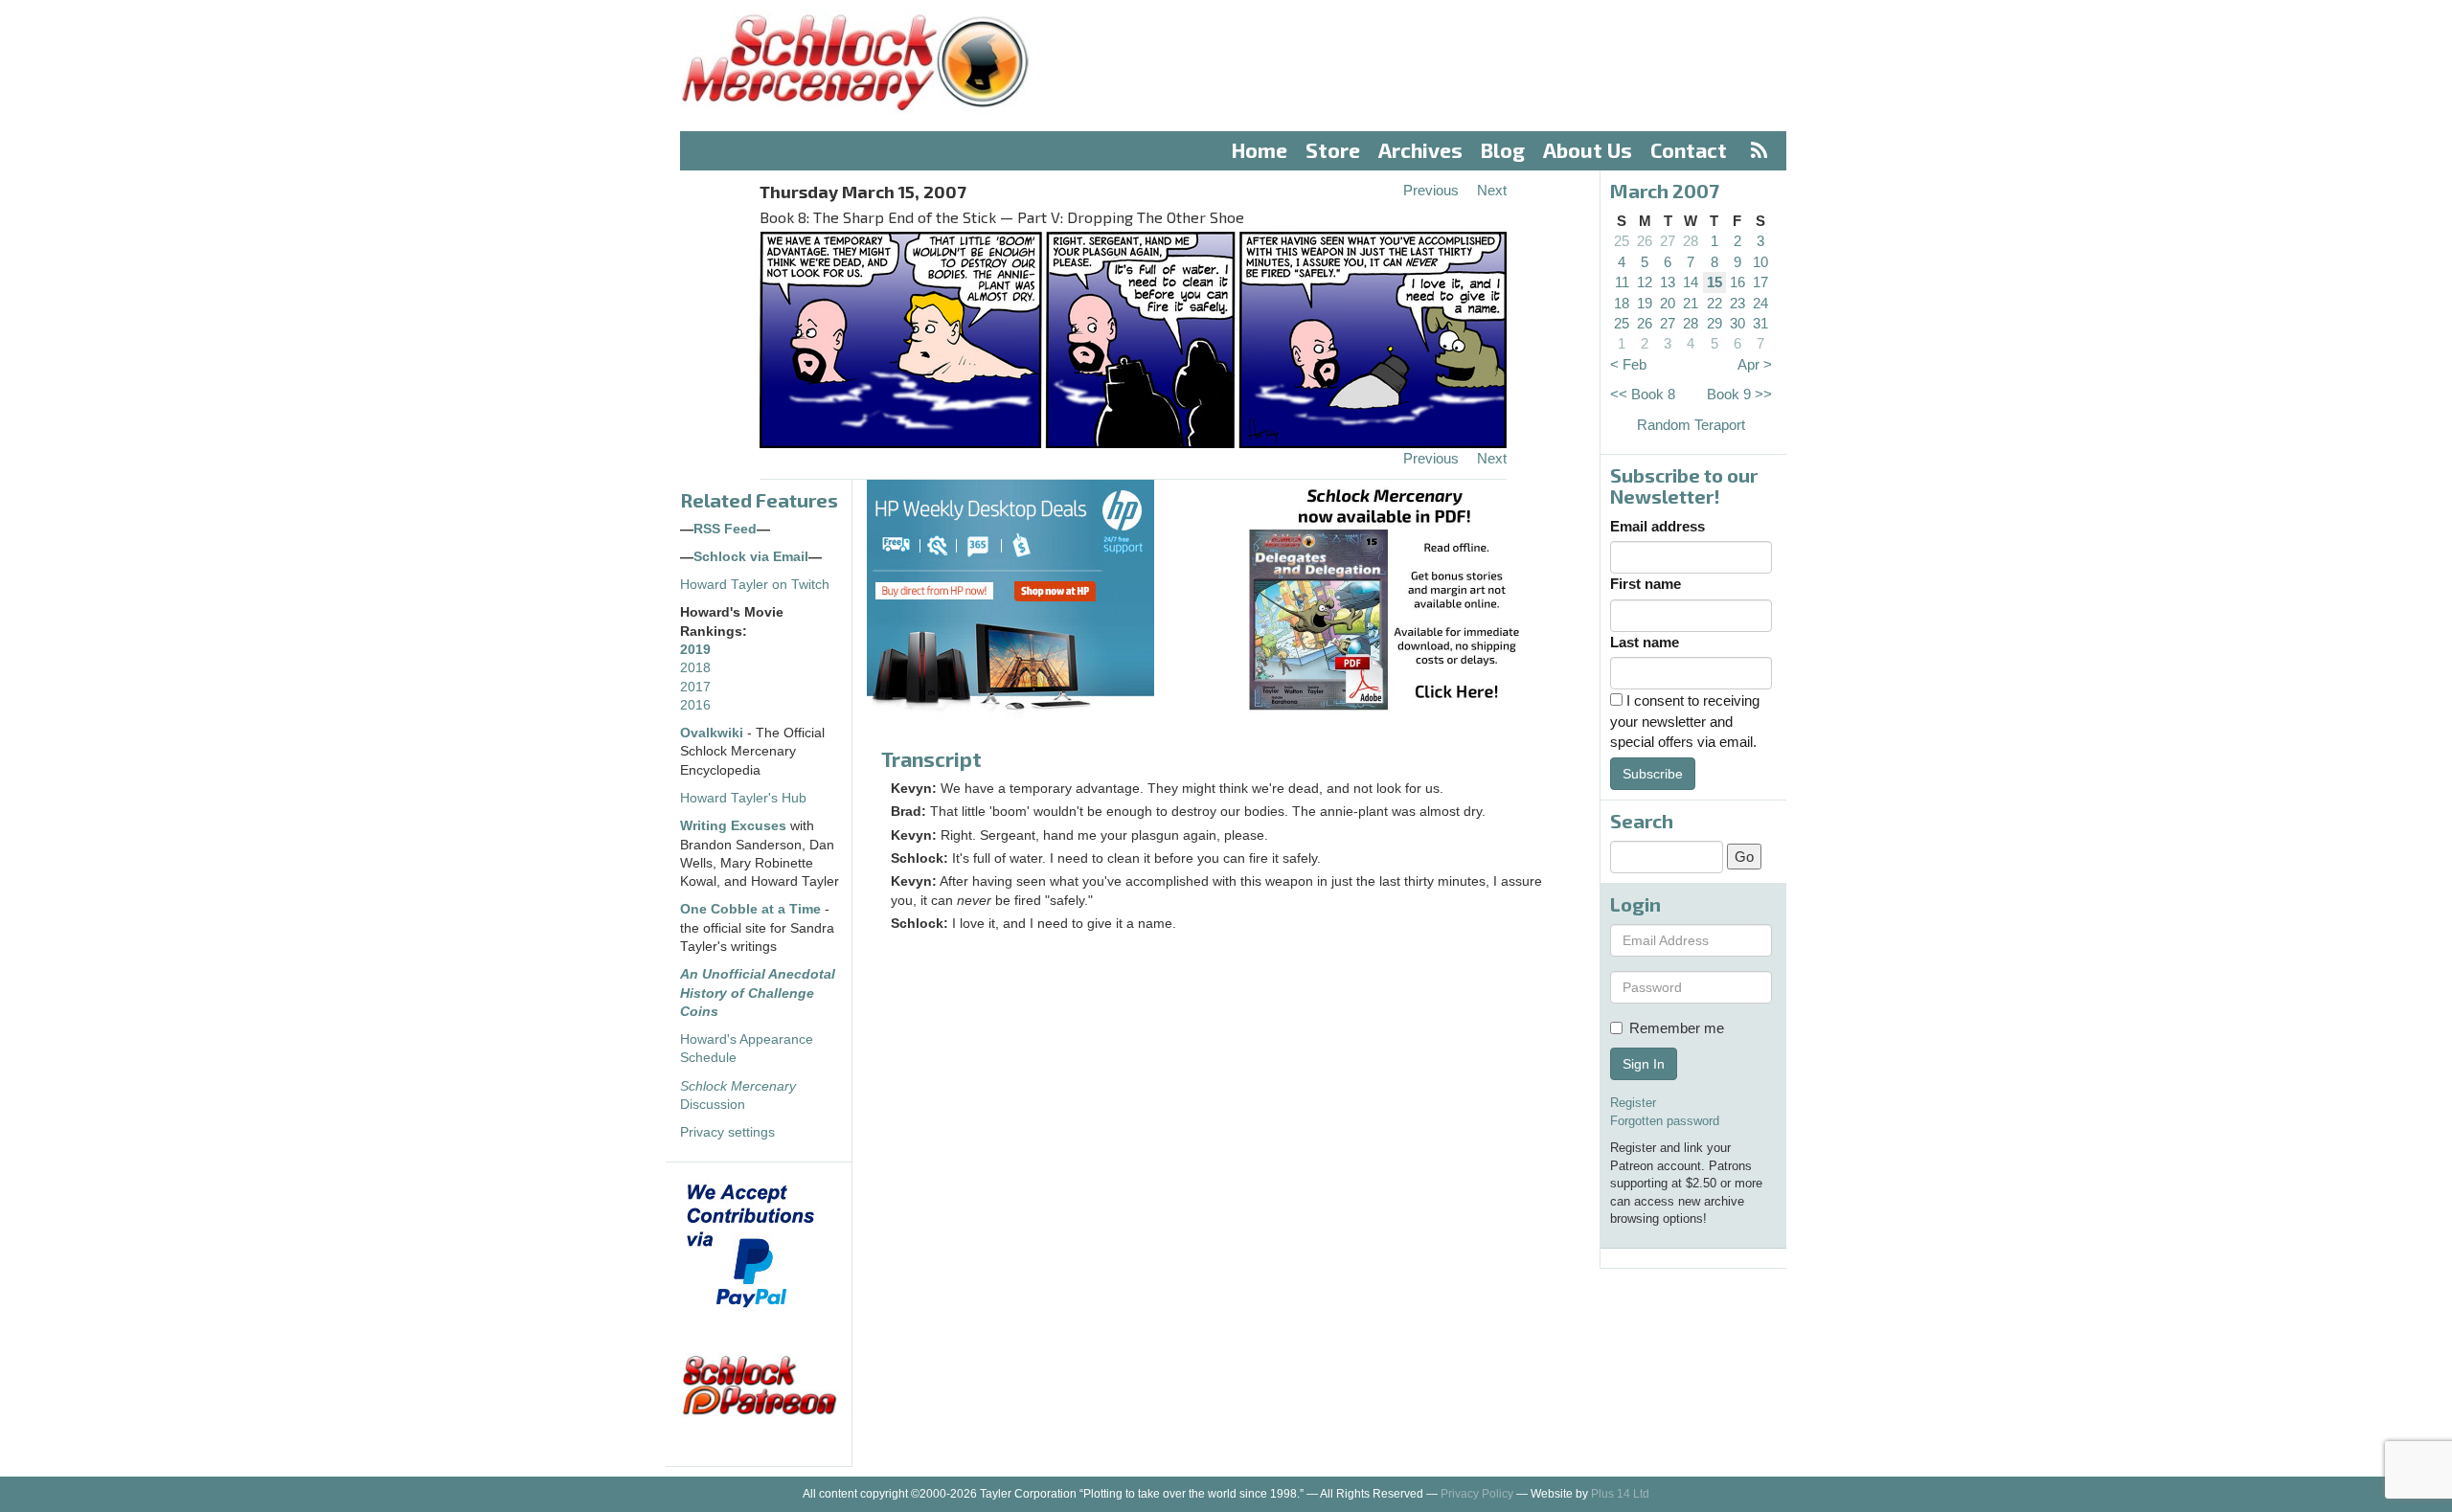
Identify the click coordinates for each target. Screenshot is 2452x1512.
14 (1691, 282)
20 (1668, 303)
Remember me (1677, 1028)
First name (1646, 584)
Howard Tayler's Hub (743, 798)
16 (1737, 282)
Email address (1657, 526)
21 (1691, 303)
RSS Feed (725, 529)
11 (1622, 282)
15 (1714, 282)
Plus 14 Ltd (1620, 1494)
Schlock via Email (751, 557)
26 (1645, 241)
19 (1645, 303)
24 (1760, 303)
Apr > (1755, 364)
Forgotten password (1665, 1121)
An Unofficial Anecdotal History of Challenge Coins (758, 993)
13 (1668, 282)
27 (1668, 241)
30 (1737, 323)
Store (1333, 150)
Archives (1420, 150)
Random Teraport (1691, 425)
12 (1645, 282)
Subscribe (1653, 774)
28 (1691, 241)
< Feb (1628, 364)
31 (1760, 323)
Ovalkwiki (714, 733)
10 (1760, 262)
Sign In (1644, 1064)
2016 (695, 705)
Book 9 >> (1739, 394)
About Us (1588, 150)
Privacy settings (727, 1132)
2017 (695, 687)
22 (1714, 303)
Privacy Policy (1477, 1494)
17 (1760, 282)
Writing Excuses (733, 826)
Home (1260, 150)
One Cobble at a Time (750, 909)
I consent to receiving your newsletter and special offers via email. (1685, 721)
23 (1737, 303)
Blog (1503, 150)
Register (1633, 1103)
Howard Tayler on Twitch (755, 585)
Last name (1645, 642)
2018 (695, 668)
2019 (695, 650)
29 (1714, 323)
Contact (1689, 150)
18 (1622, 303)
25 (1622, 241)
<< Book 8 (1643, 394)
